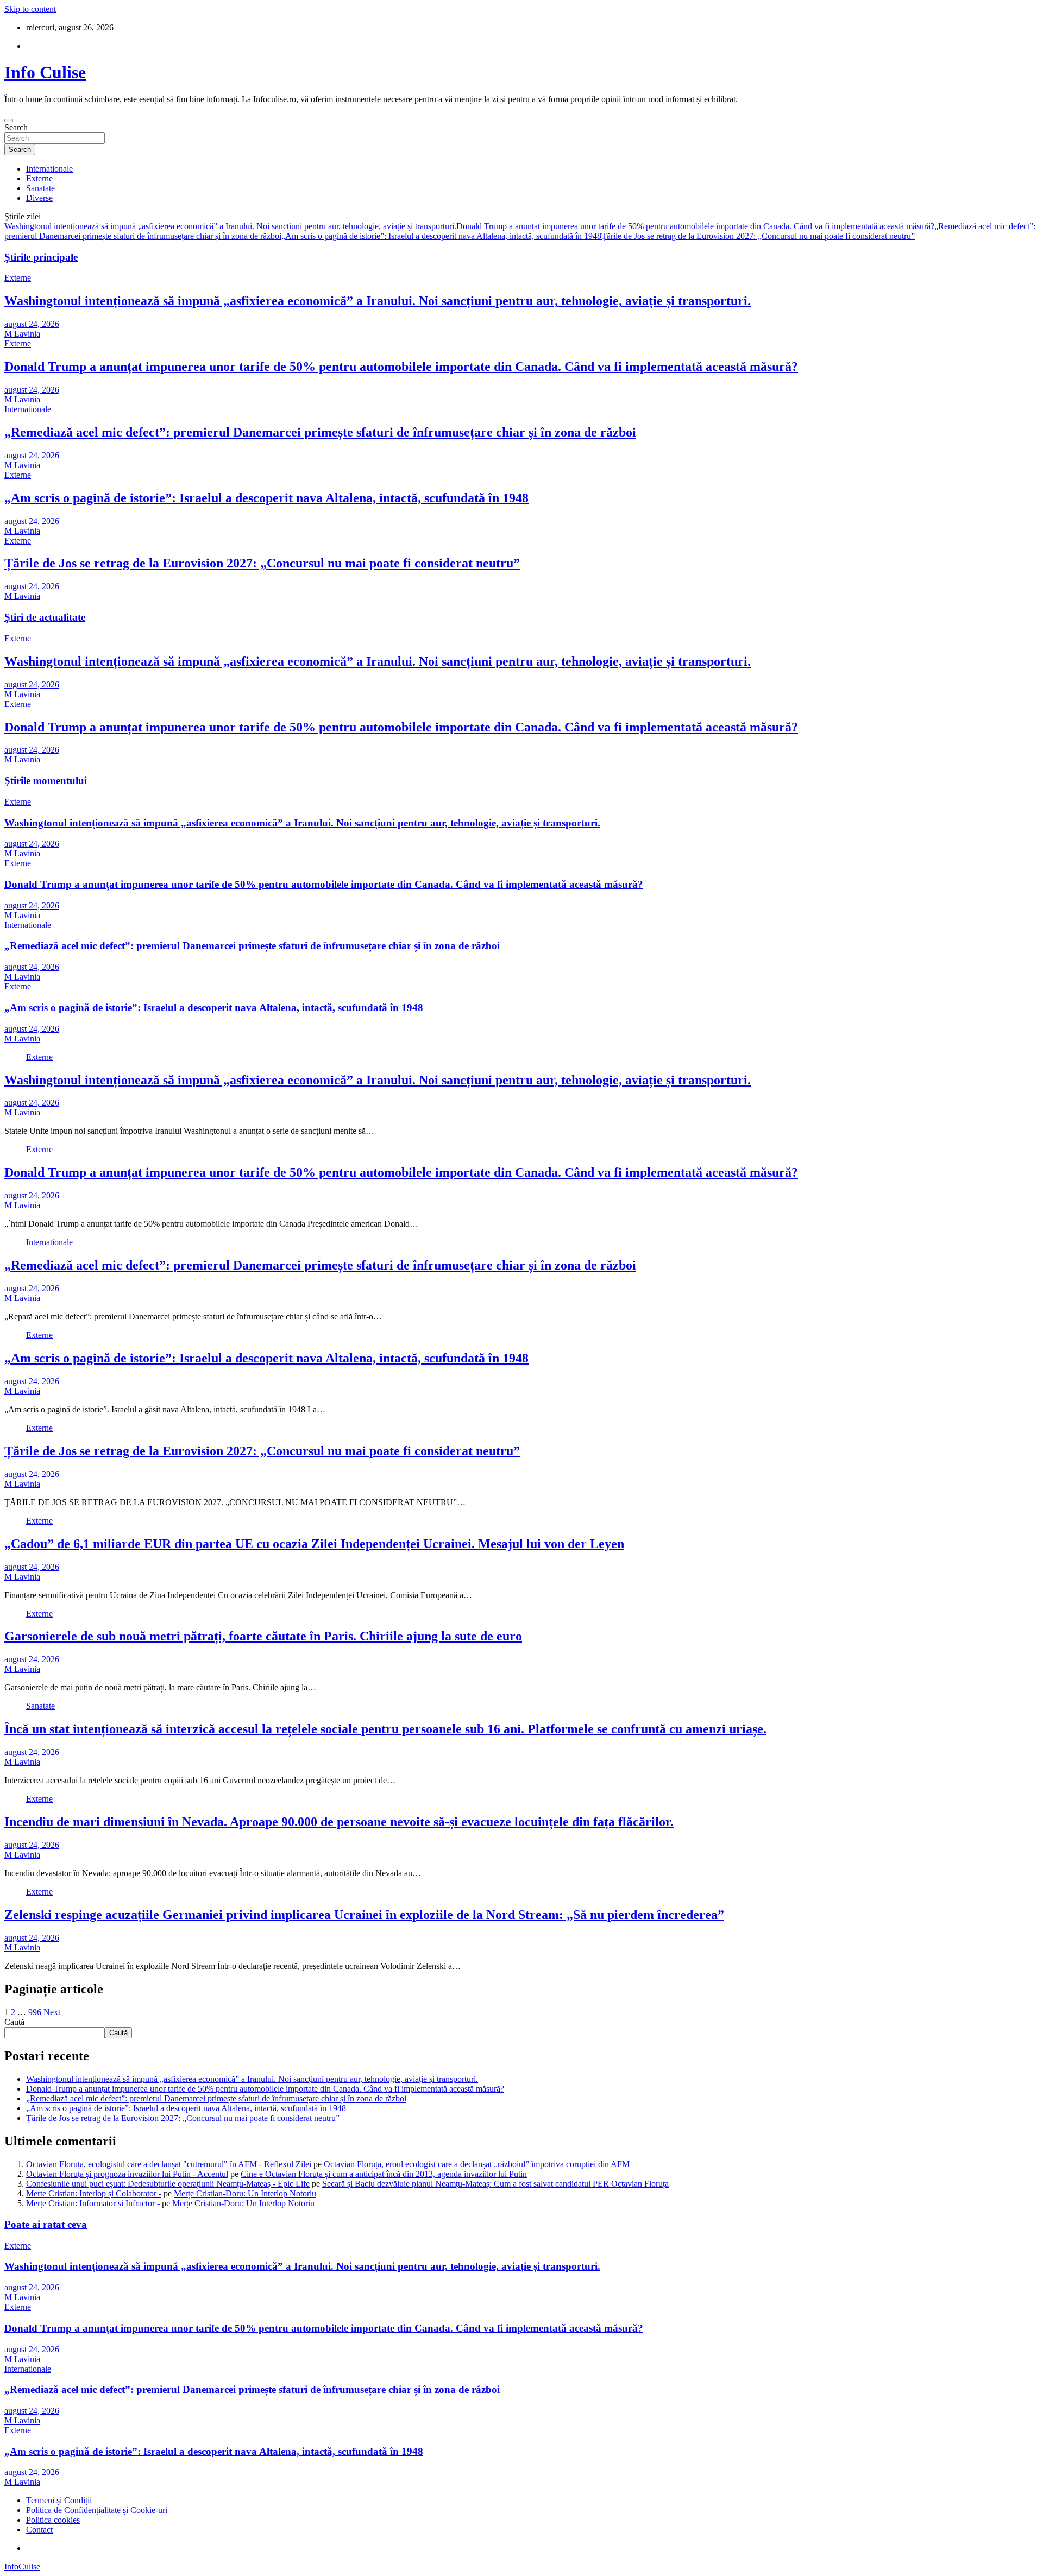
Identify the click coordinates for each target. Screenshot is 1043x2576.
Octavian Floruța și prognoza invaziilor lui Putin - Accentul (127, 2174)
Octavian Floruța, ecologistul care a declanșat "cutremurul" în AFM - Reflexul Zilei (169, 2164)
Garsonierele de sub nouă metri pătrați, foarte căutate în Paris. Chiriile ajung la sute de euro (263, 1636)
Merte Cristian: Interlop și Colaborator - (94, 2193)
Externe (39, 178)
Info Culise (45, 72)
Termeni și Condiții (59, 2500)
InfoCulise (22, 2566)
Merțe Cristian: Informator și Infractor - (93, 2203)
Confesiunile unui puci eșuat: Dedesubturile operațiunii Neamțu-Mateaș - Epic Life (168, 2184)
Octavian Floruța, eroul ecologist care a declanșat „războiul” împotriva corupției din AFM (477, 2164)
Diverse (39, 198)
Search (16, 127)
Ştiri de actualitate (45, 617)
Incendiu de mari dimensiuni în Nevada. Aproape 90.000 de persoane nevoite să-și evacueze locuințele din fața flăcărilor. (339, 1822)
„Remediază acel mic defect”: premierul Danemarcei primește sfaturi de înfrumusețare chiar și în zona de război (320, 432)
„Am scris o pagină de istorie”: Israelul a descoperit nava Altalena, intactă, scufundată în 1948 (441, 236)
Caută (14, 2022)
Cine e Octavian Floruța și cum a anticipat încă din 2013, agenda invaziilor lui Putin (384, 2174)
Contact (39, 2530)
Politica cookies (53, 2520)
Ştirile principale (41, 257)
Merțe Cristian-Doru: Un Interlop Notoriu (245, 2193)
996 (35, 2012)
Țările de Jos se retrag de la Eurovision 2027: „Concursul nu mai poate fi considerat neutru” (758, 236)
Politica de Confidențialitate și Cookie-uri (97, 2510)
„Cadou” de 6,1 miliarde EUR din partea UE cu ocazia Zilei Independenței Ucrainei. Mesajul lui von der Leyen (314, 1544)
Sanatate (40, 188)
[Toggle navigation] (9, 121)
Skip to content (30, 9)
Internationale (49, 169)
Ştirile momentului (46, 781)
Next (52, 2012)
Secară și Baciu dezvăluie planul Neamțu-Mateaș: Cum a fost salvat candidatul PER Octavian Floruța (495, 2184)
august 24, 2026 (32, 324)
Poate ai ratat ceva (46, 2224)
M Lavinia (22, 334)
